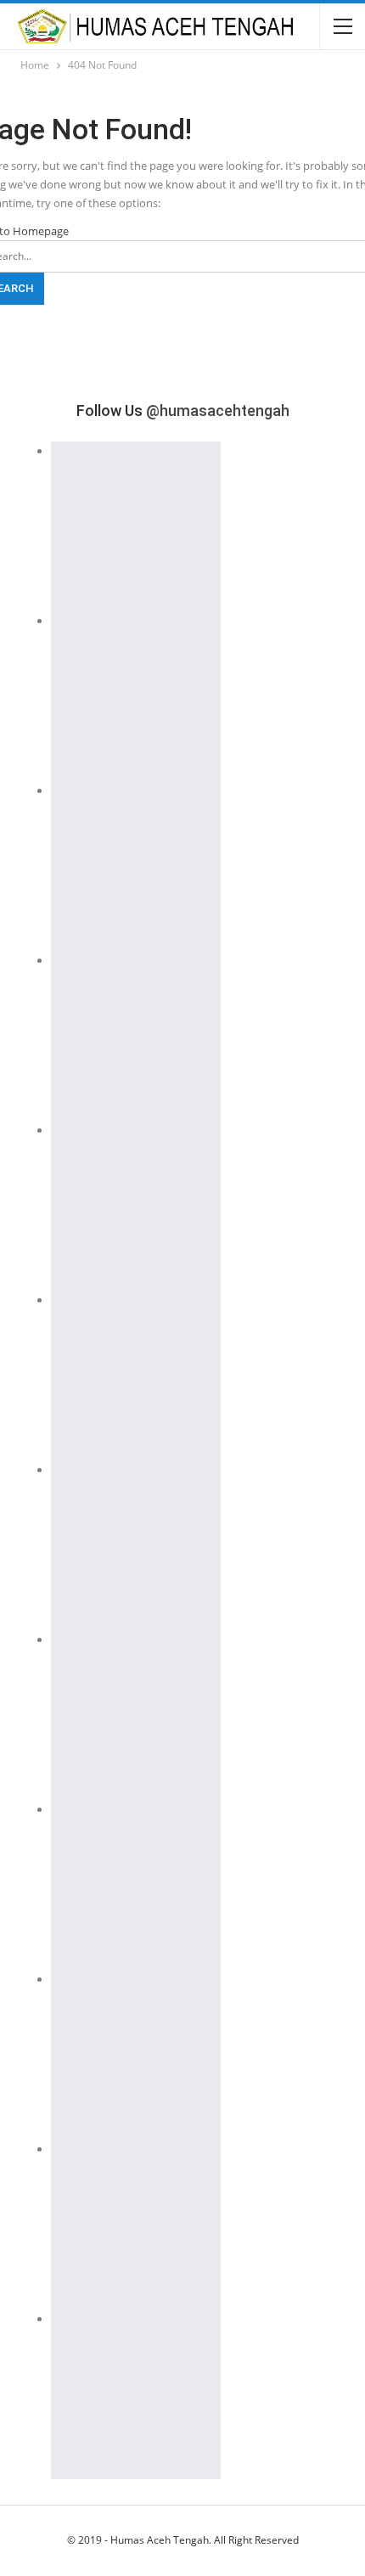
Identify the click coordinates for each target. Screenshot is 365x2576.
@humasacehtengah (218, 411)
